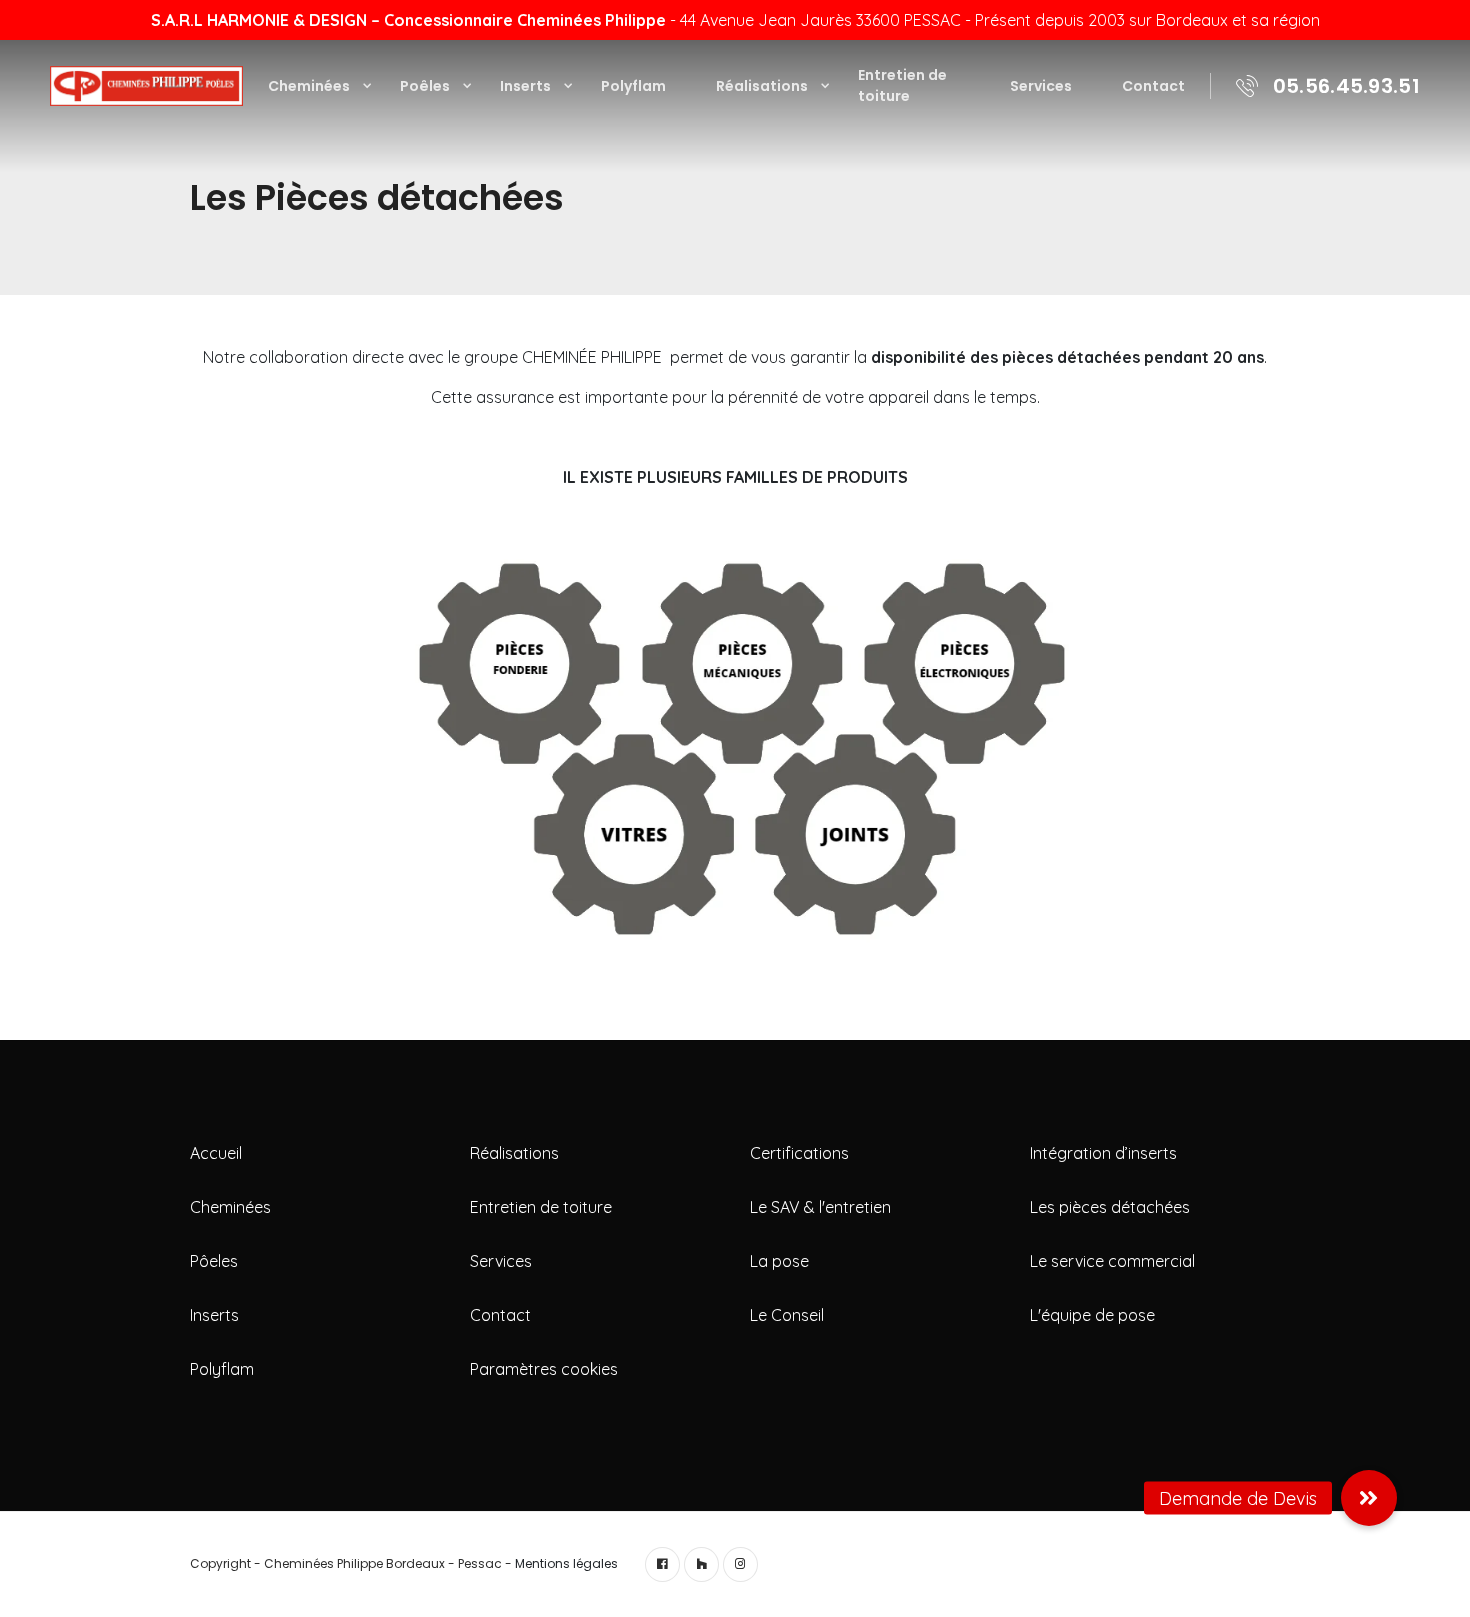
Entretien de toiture (902, 85)
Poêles (425, 86)
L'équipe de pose (1092, 1315)
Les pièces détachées (1110, 1207)
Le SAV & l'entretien (820, 1207)
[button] (1369, 1501)
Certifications (799, 1153)
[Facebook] (662, 1564)
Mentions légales (566, 1563)
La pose (779, 1261)
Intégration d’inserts (1103, 1153)
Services (1041, 86)
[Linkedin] (701, 1564)
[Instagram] (740, 1564)
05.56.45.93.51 (1346, 86)
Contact (1153, 86)
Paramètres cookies (544, 1369)
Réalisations (762, 86)
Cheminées (309, 86)
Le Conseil (787, 1315)
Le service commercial (1112, 1261)
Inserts (525, 86)
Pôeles (214, 1261)
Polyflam (633, 86)
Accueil (216, 1153)
